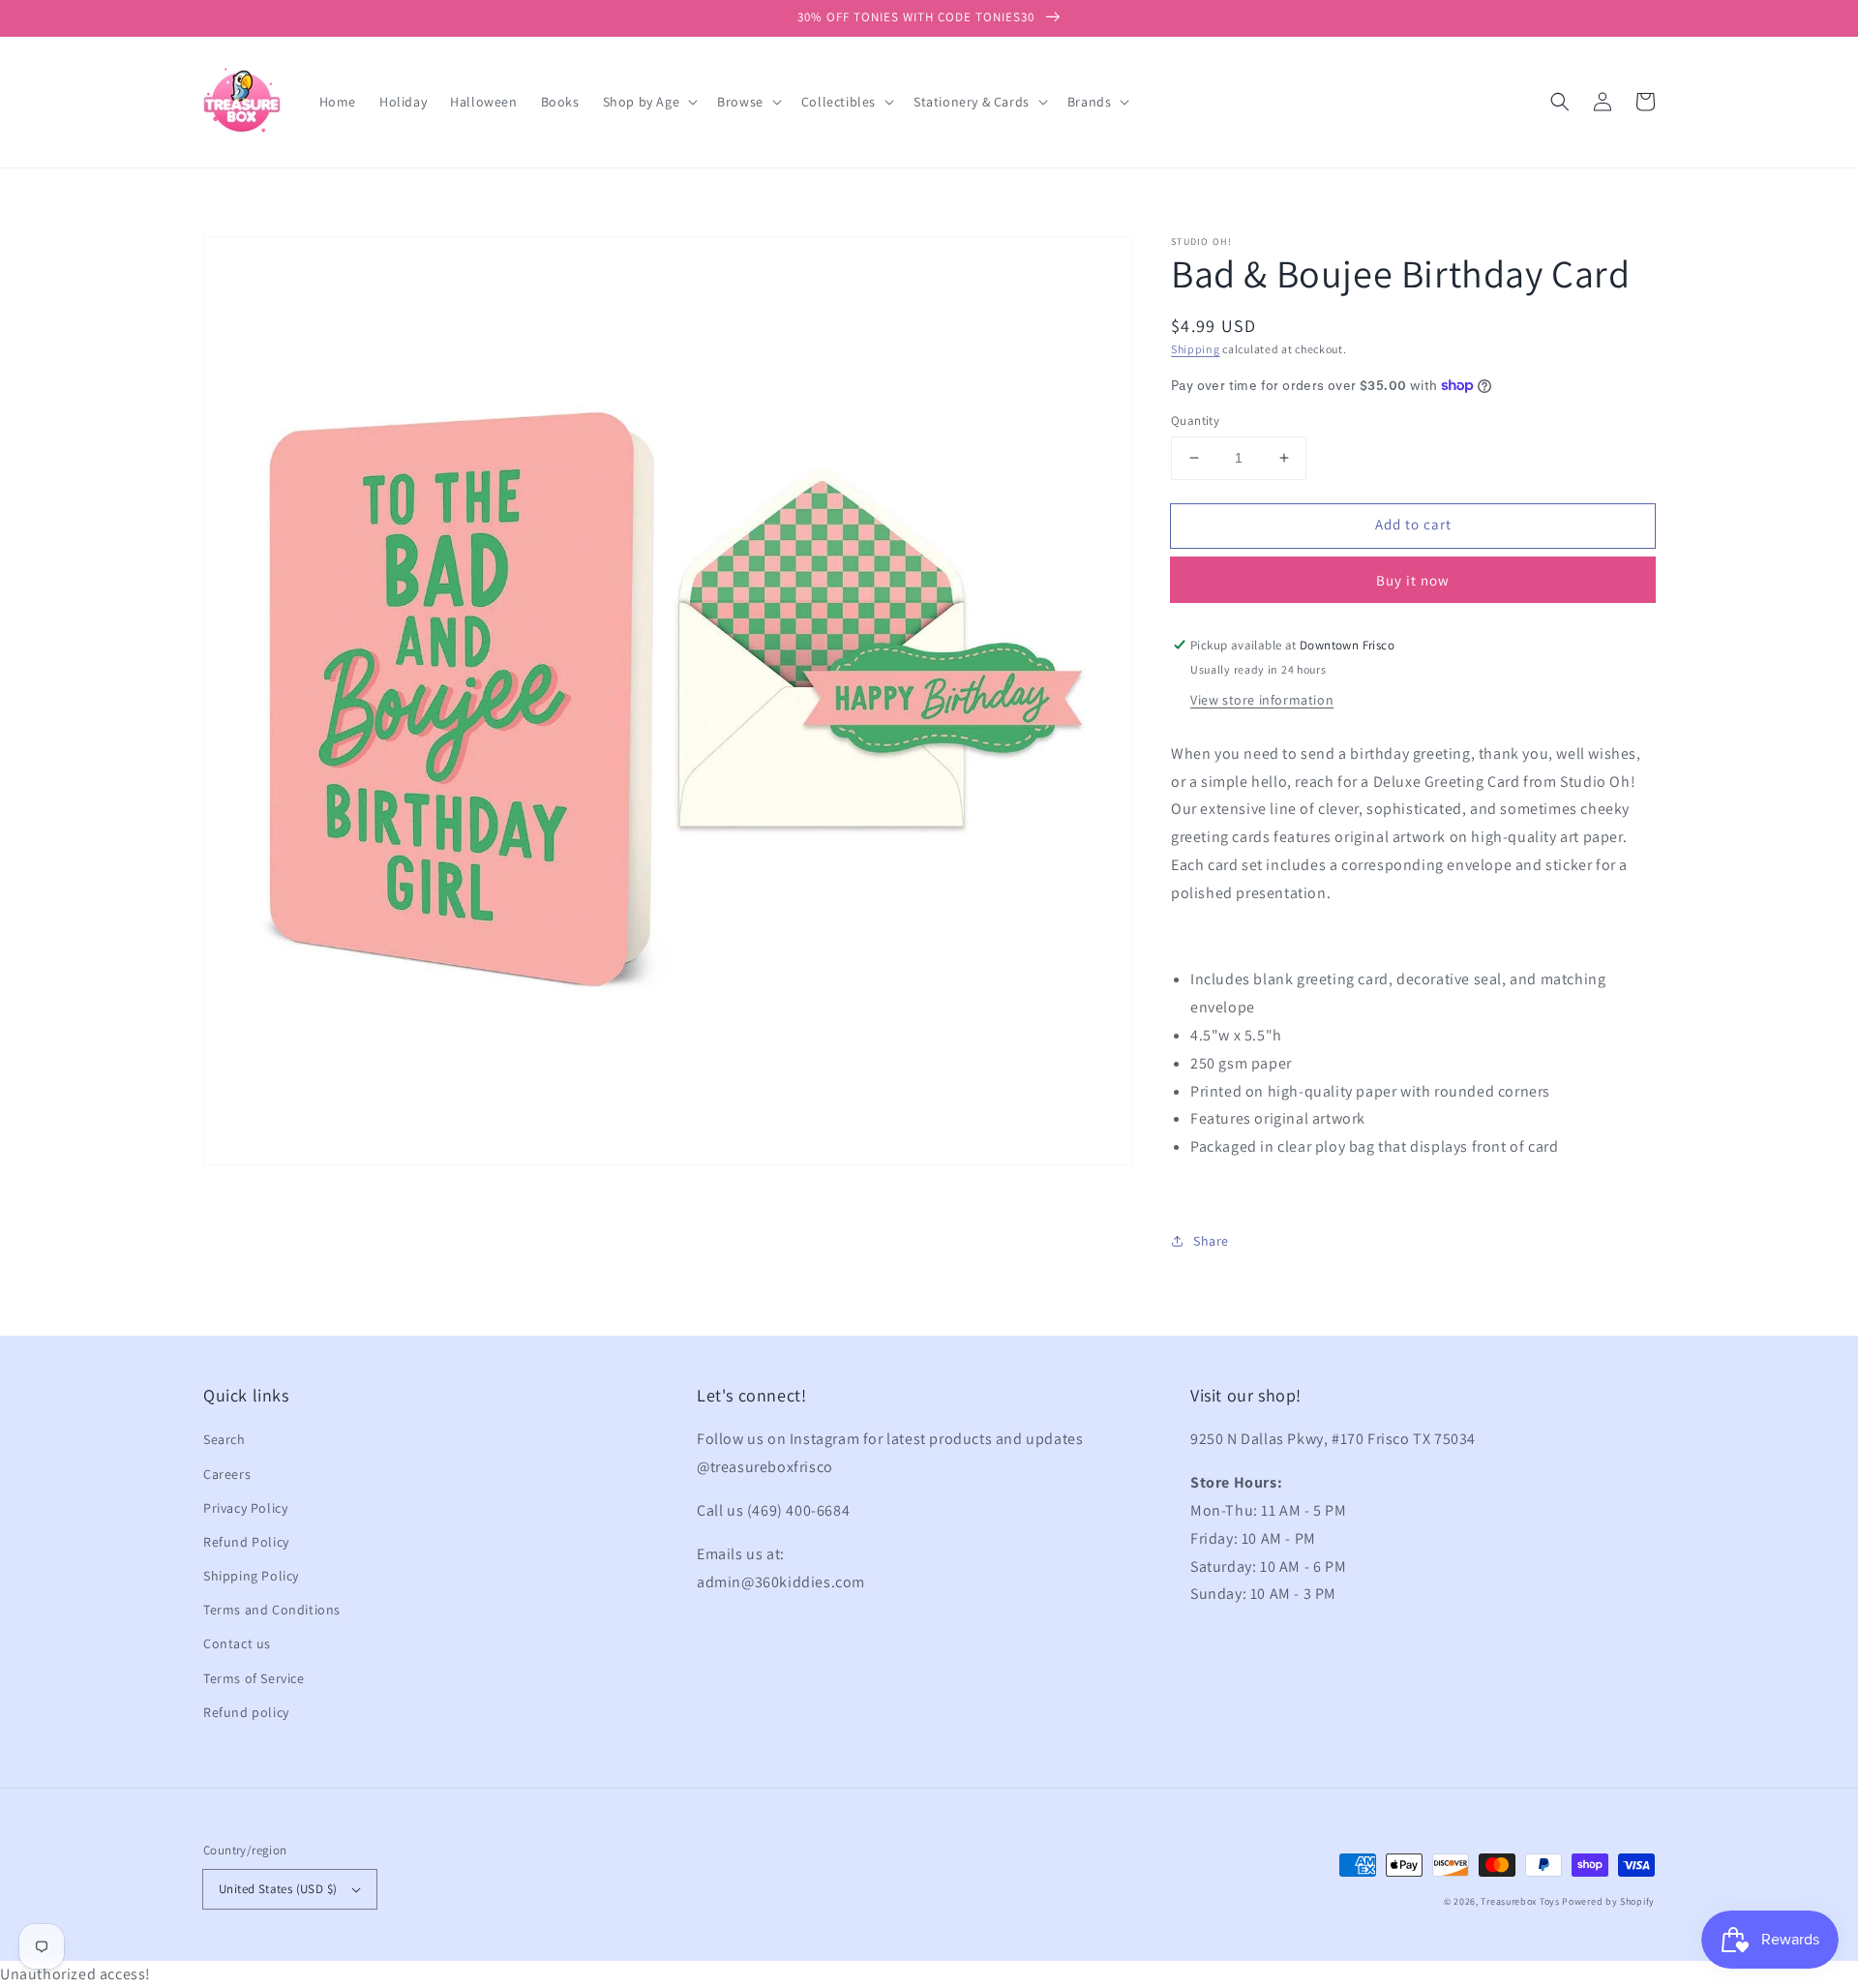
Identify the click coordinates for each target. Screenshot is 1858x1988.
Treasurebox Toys (1520, 1901)
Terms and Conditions (272, 1610)
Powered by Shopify (1608, 1901)
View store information (1262, 700)
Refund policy (246, 1712)
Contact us (237, 1643)
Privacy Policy (245, 1508)
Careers (227, 1474)
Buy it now (1413, 580)
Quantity (1195, 421)
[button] (1560, 102)
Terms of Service (254, 1678)
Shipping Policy (251, 1576)
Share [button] (1211, 1241)
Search (225, 1439)
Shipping (1196, 349)
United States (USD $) (278, 1889)
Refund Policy (246, 1542)
